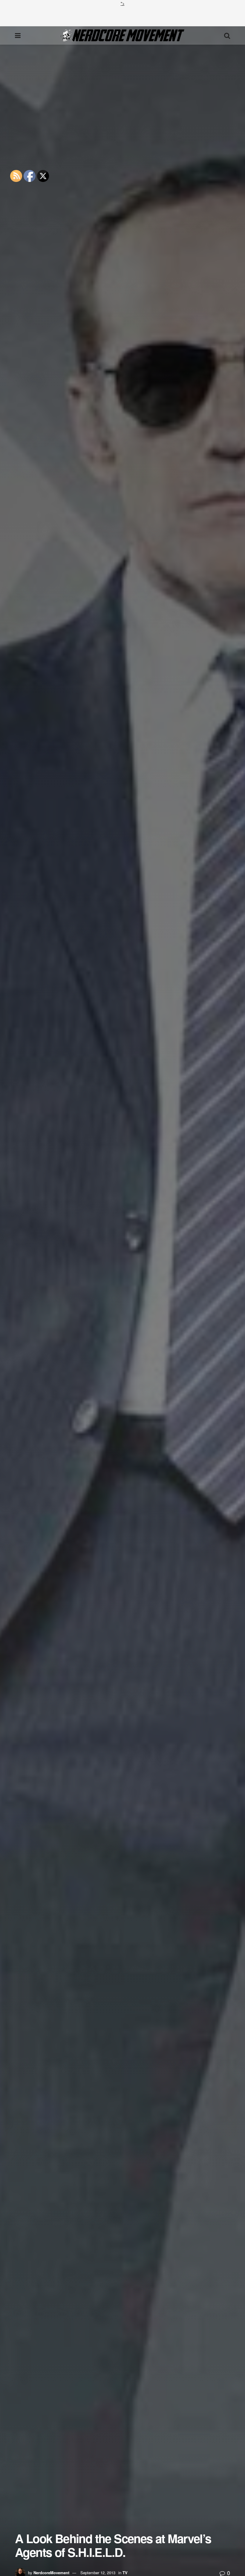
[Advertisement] (122, 16)
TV (125, 2573)
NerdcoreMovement (51, 2573)
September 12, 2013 (98, 2573)
